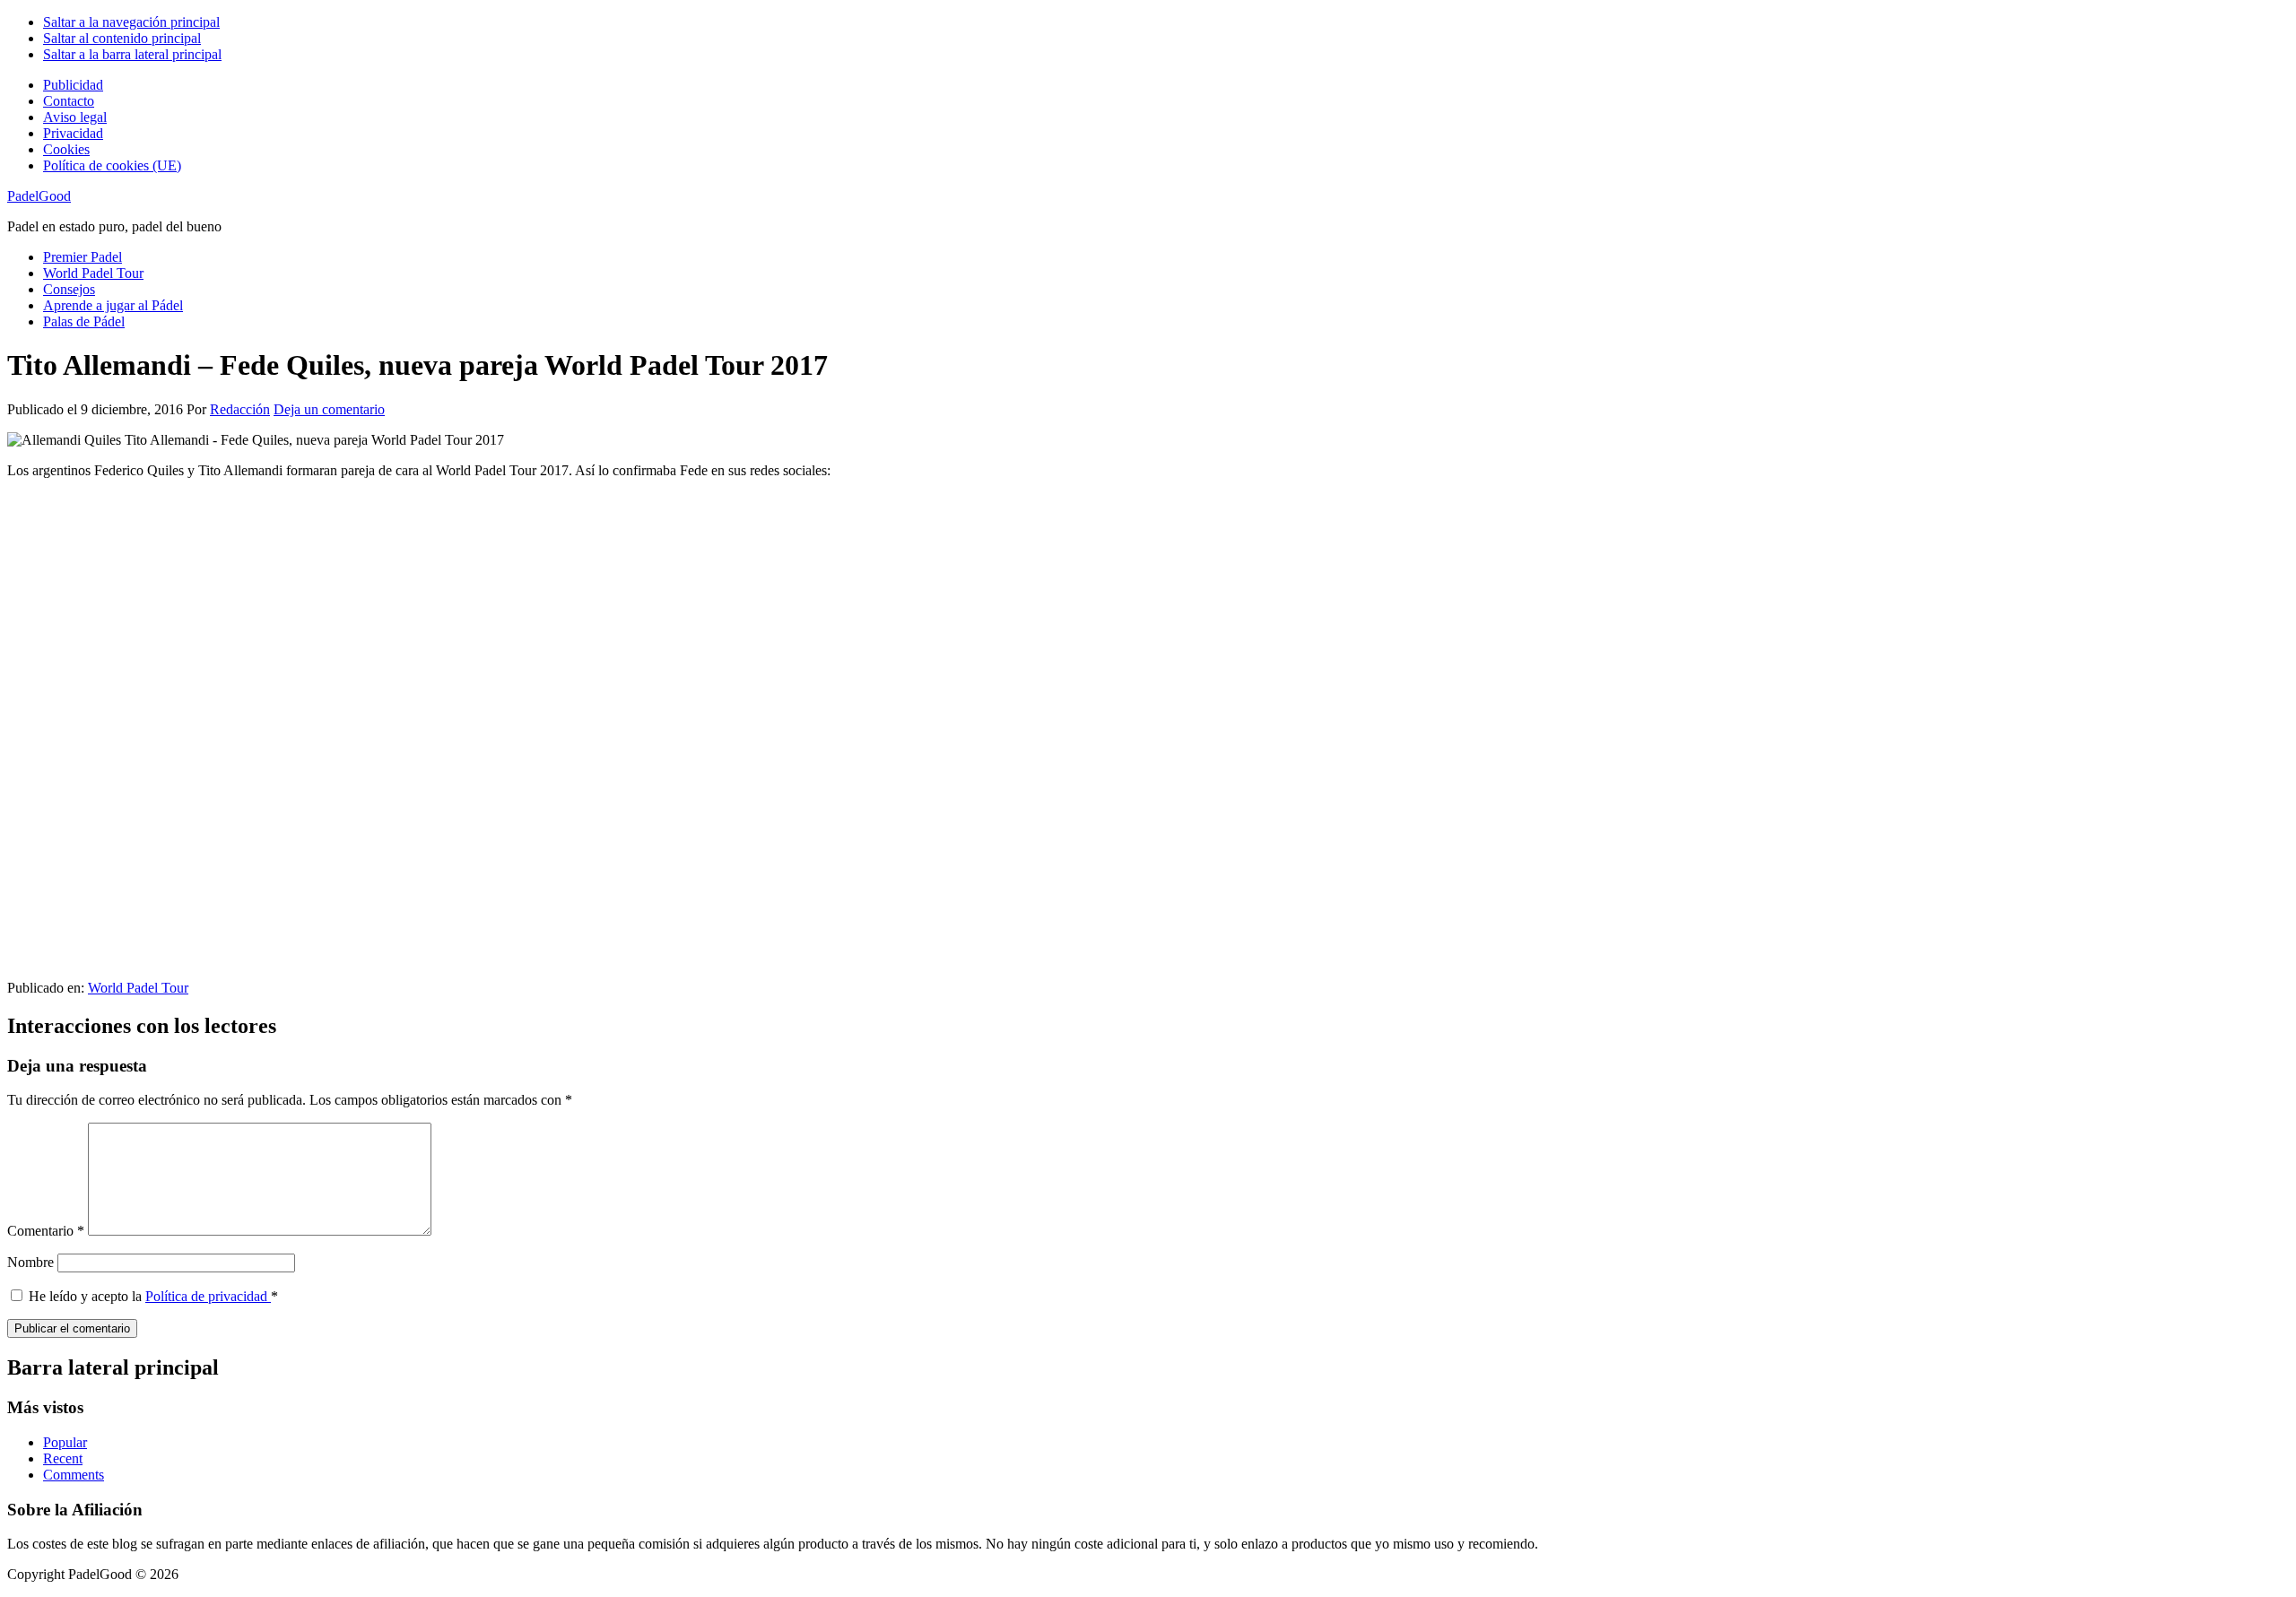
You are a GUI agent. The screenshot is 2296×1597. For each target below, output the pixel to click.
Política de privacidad (208, 1296)
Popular (65, 1442)
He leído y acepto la (153, 1296)
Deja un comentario (329, 409)
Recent (63, 1458)
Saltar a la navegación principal (131, 22)
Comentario (46, 1231)
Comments (74, 1475)
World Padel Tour (138, 988)
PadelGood (39, 196)
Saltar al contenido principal (122, 38)
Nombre (30, 1262)
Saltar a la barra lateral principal (132, 54)
